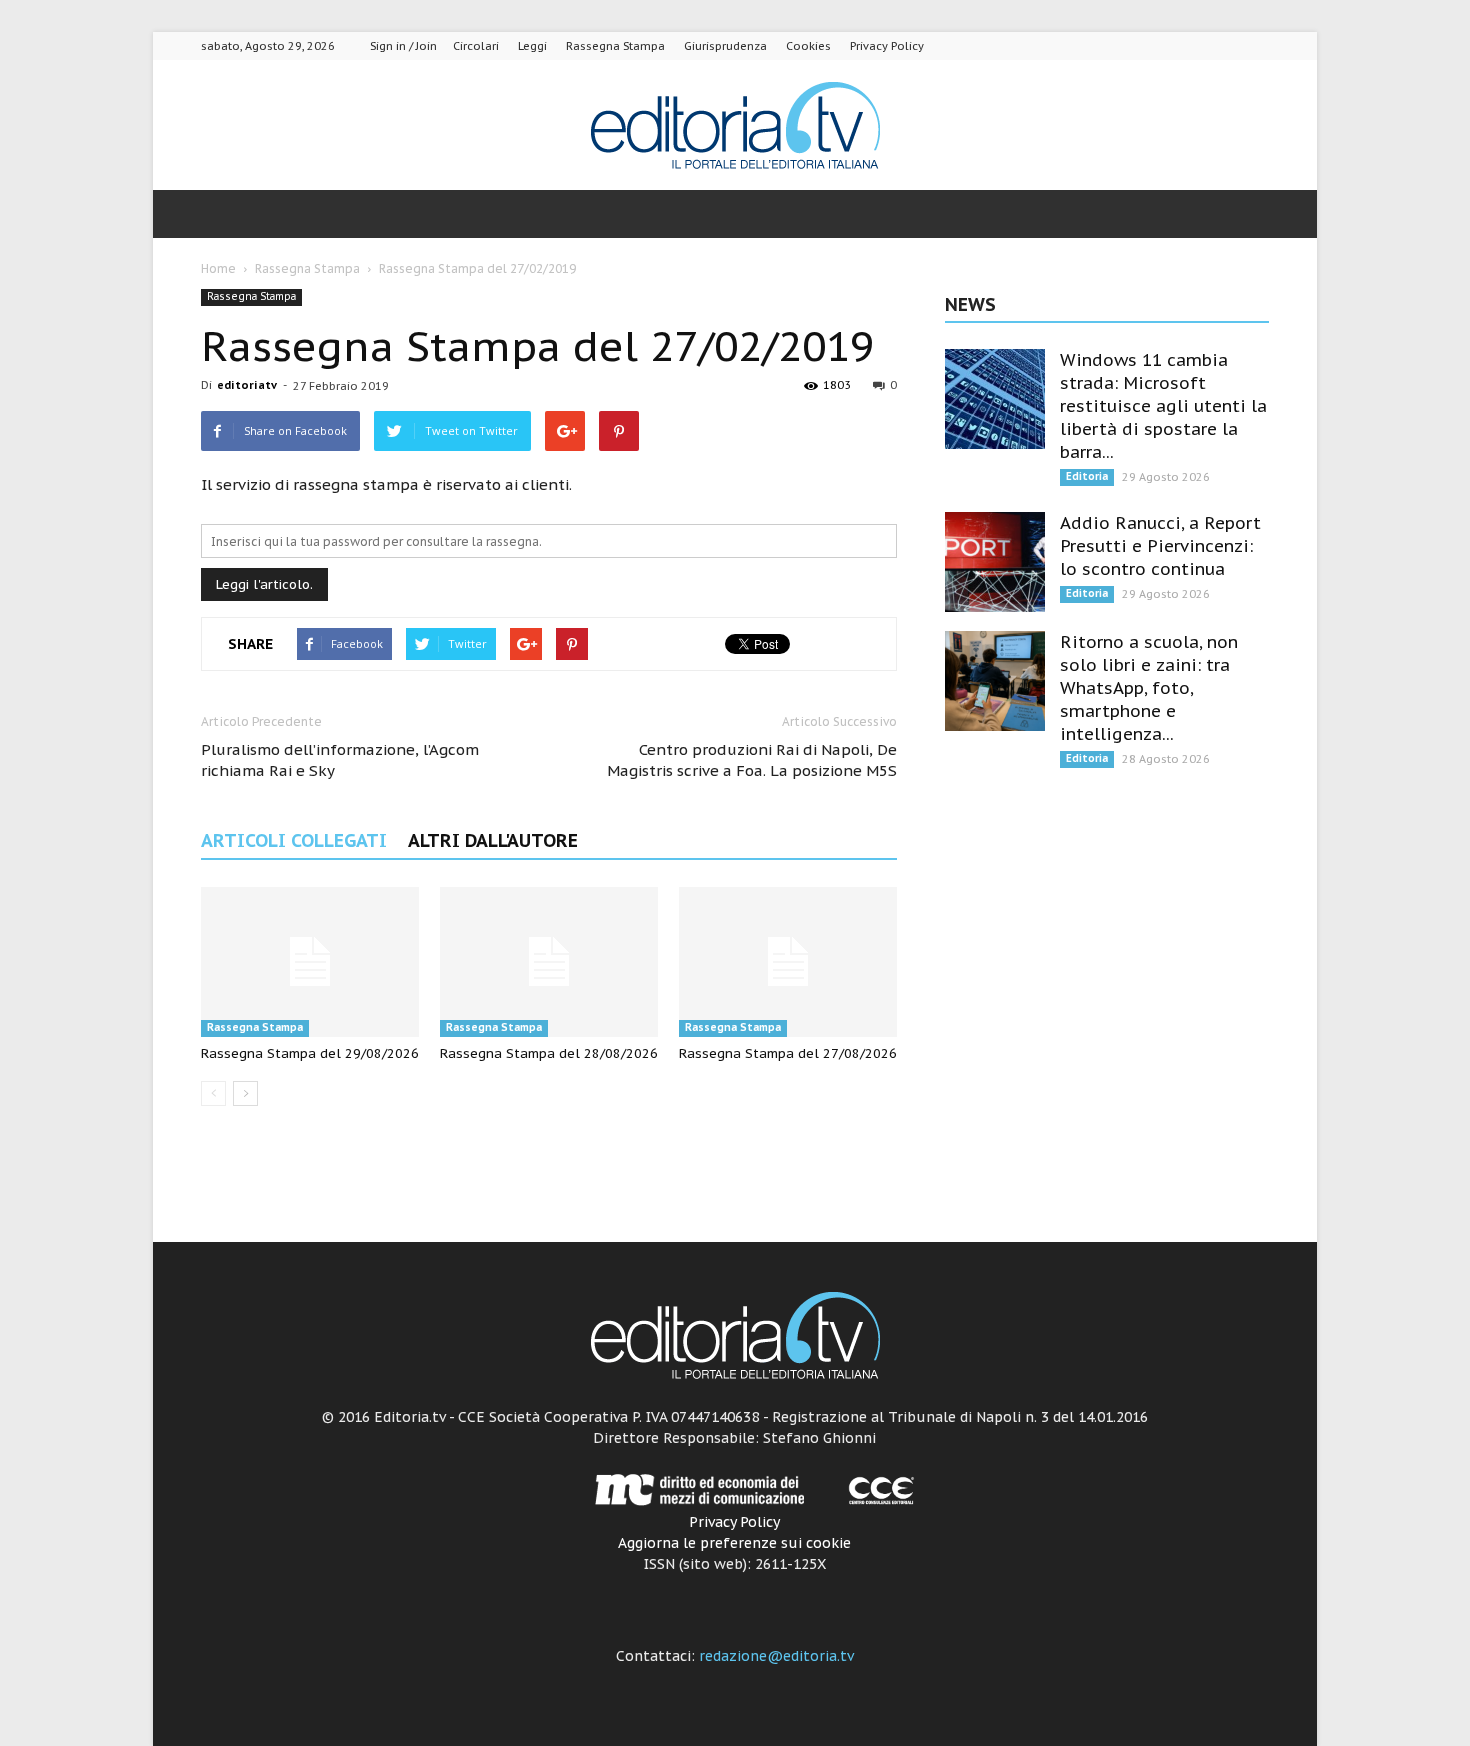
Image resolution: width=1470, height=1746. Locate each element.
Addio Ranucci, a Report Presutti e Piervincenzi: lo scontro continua (1160, 546)
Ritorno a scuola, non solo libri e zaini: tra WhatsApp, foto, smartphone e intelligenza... (1149, 688)
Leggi (532, 46)
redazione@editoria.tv (776, 1656)
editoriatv (247, 385)
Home (218, 268)
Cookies (808, 46)
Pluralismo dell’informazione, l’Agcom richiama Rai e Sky (340, 760)
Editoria (1087, 476)
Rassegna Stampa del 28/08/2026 (549, 1053)
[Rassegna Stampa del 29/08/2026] (310, 962)
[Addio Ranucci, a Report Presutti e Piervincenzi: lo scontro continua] (995, 562)
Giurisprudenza (725, 46)
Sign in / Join (403, 46)
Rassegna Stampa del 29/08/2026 (310, 1053)
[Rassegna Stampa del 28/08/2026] (549, 962)
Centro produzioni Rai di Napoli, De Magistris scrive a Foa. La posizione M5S (752, 760)
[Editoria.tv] (735, 126)
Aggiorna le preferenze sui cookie (734, 1543)
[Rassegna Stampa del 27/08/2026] (788, 962)
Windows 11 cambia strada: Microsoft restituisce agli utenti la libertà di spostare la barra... (1163, 406)
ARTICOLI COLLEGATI (294, 840)
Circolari (476, 46)
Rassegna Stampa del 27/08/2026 (788, 1053)
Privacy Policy (887, 46)
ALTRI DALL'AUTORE (493, 840)
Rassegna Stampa (615, 46)
